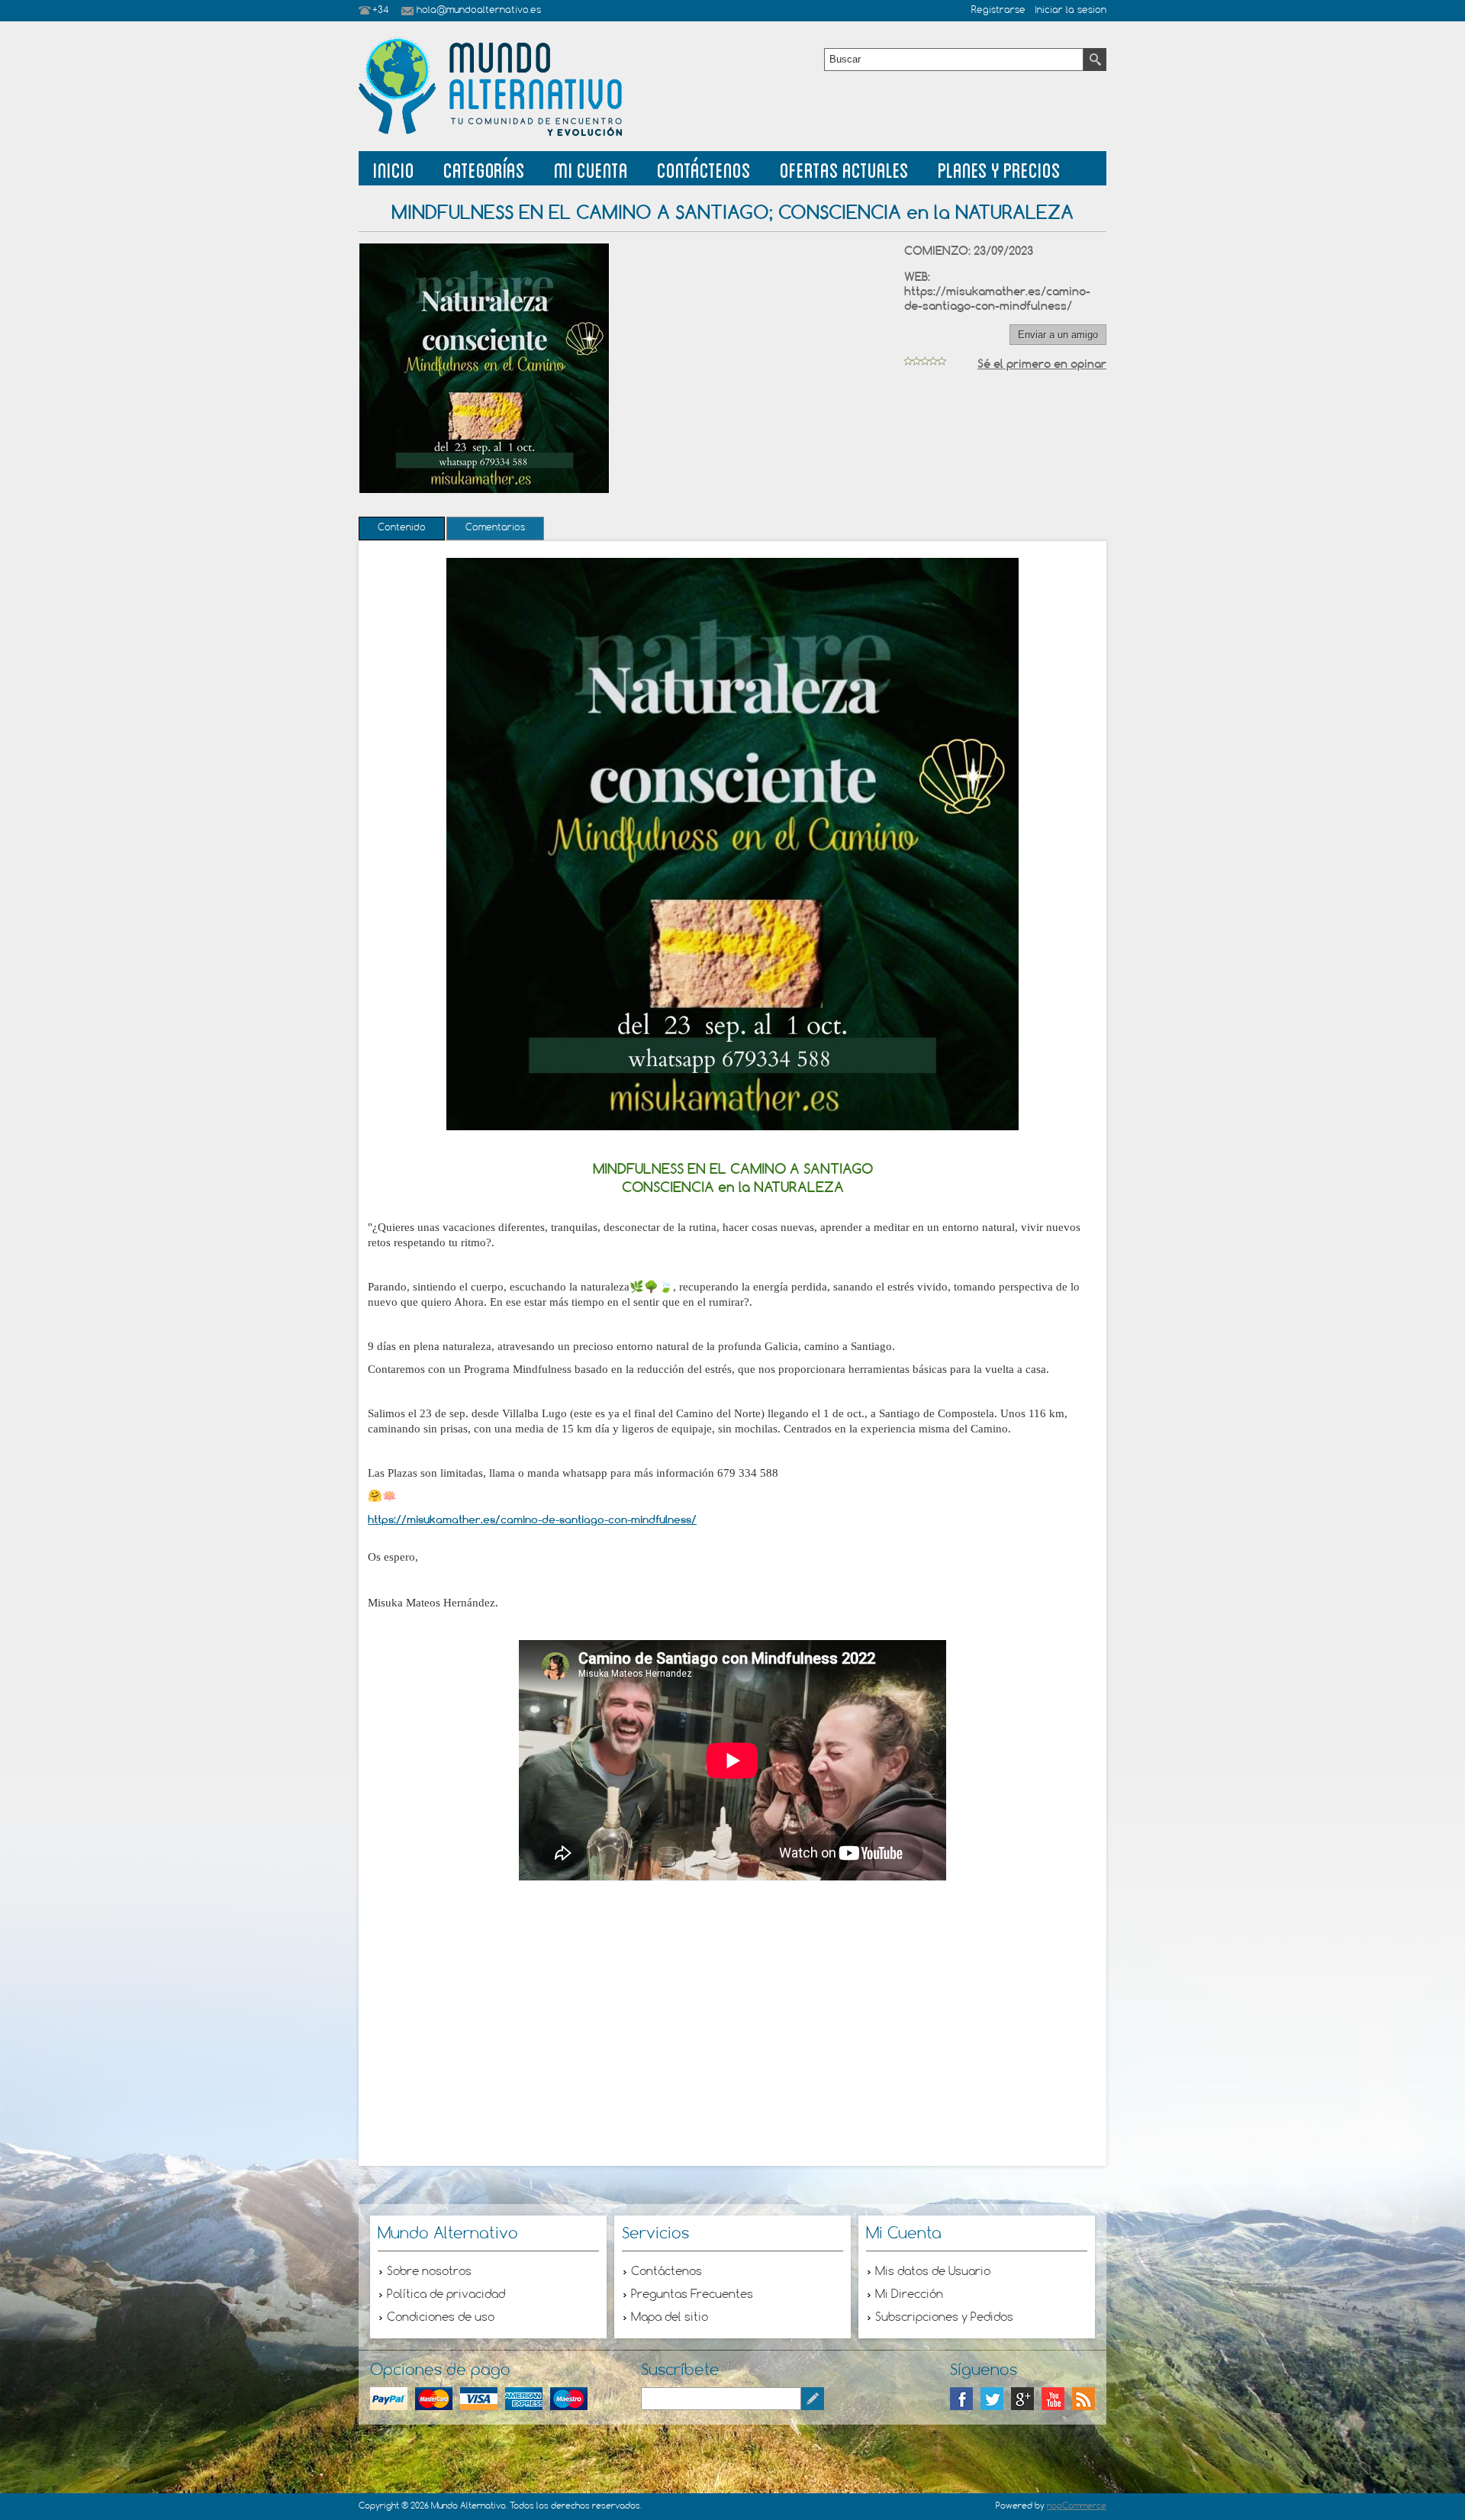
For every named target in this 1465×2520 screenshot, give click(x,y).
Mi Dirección (909, 2295)
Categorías (484, 168)
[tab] (402, 528)
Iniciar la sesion (1071, 11)
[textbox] (954, 60)
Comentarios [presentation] (495, 528)
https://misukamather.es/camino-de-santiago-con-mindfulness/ (997, 298)
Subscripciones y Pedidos (944, 2318)
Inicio (394, 168)
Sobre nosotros (429, 2272)
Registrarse (998, 11)
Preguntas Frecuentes (692, 2295)
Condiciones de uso (441, 2318)
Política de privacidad (446, 2295)
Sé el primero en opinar (1042, 364)
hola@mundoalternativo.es (479, 11)
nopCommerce (1077, 2506)
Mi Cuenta (591, 168)
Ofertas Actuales (844, 168)
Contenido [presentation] (402, 528)
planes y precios (999, 168)
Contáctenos (704, 168)
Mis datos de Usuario (933, 2272)
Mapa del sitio (670, 2318)
